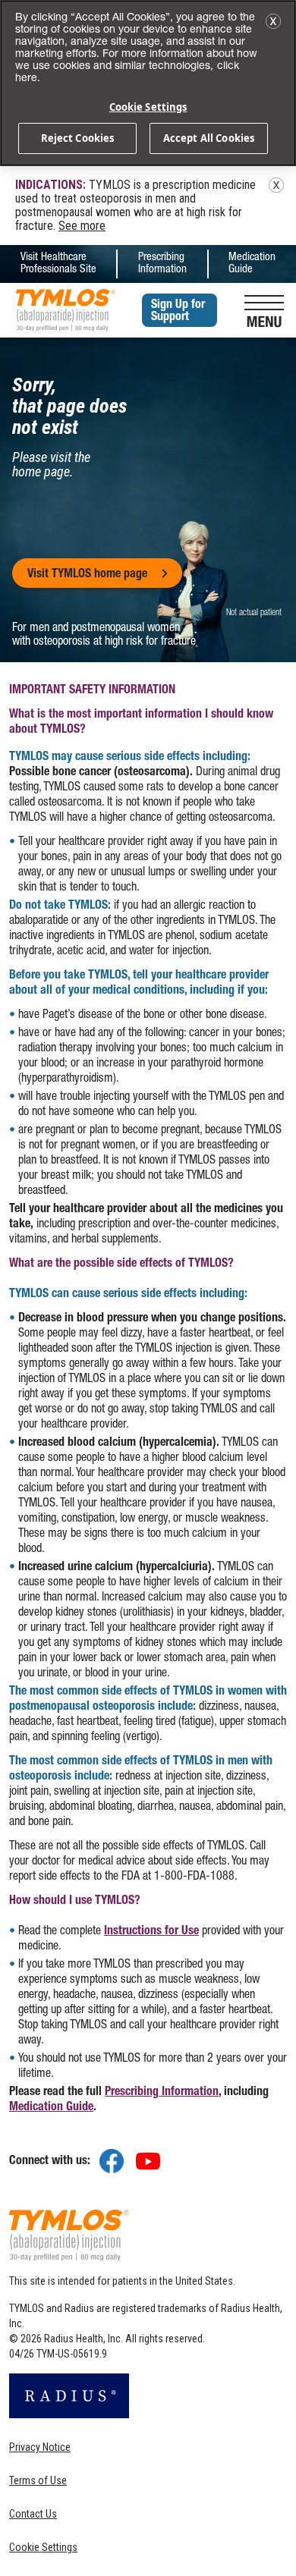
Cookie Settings (43, 2547)
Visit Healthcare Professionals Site (58, 264)
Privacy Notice (40, 2447)
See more (82, 226)
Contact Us (33, 2514)
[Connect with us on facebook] (112, 2163)
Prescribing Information (162, 264)
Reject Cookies (78, 138)
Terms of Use (38, 2480)
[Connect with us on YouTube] (148, 2163)
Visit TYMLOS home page (87, 575)
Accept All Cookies (209, 138)
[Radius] (69, 2401)
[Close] (273, 21)
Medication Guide (252, 264)
